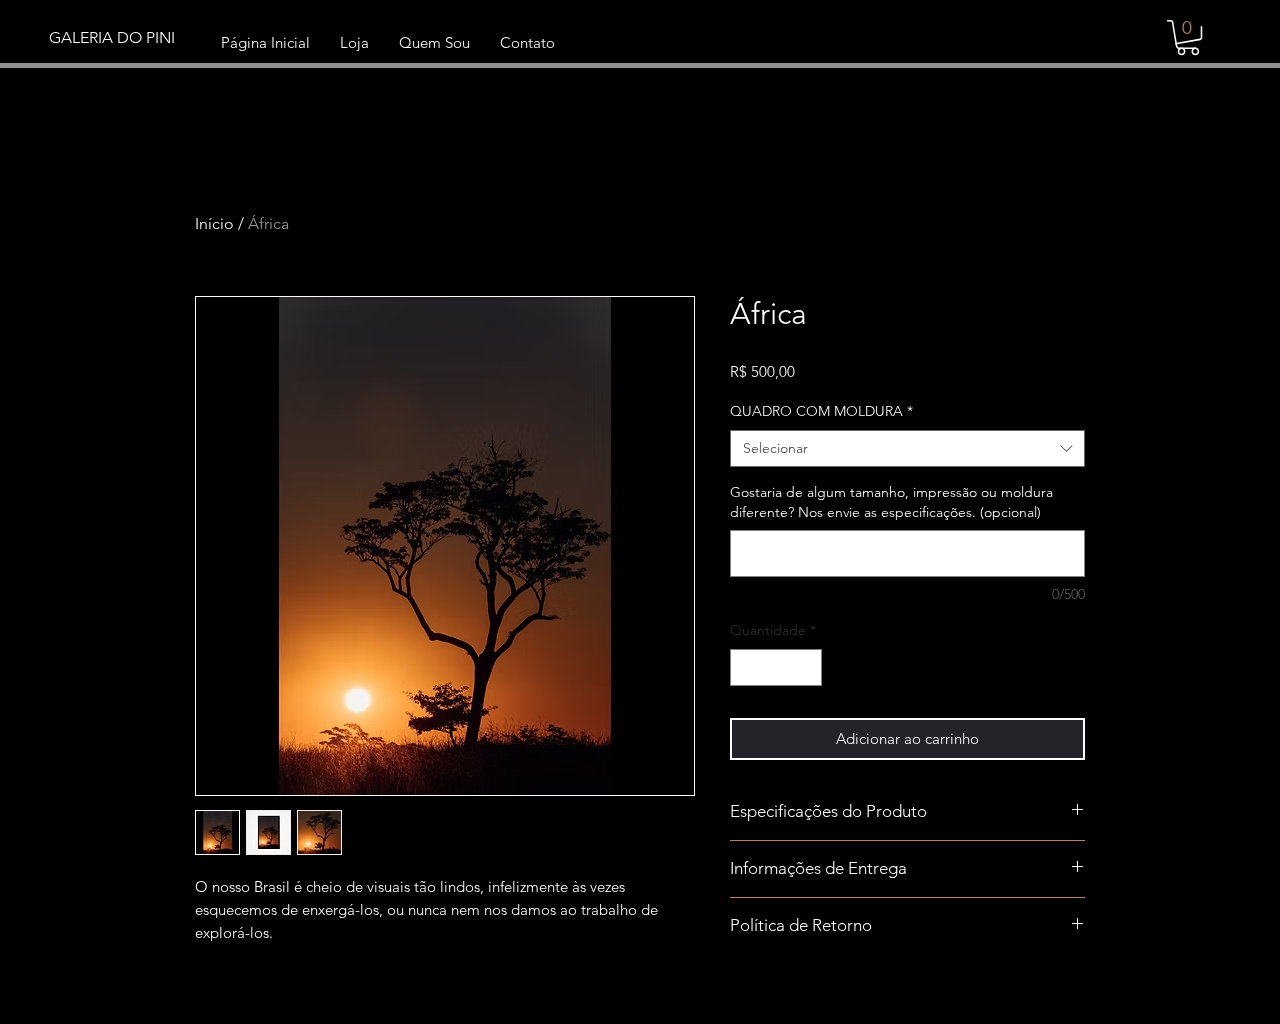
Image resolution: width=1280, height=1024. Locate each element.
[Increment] (806, 667)
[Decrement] (745, 667)
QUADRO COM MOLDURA (821, 411)
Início (214, 223)
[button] (1188, 37)
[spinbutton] (776, 667)
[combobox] (907, 449)
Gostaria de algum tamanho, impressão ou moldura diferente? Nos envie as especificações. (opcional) (891, 502)
